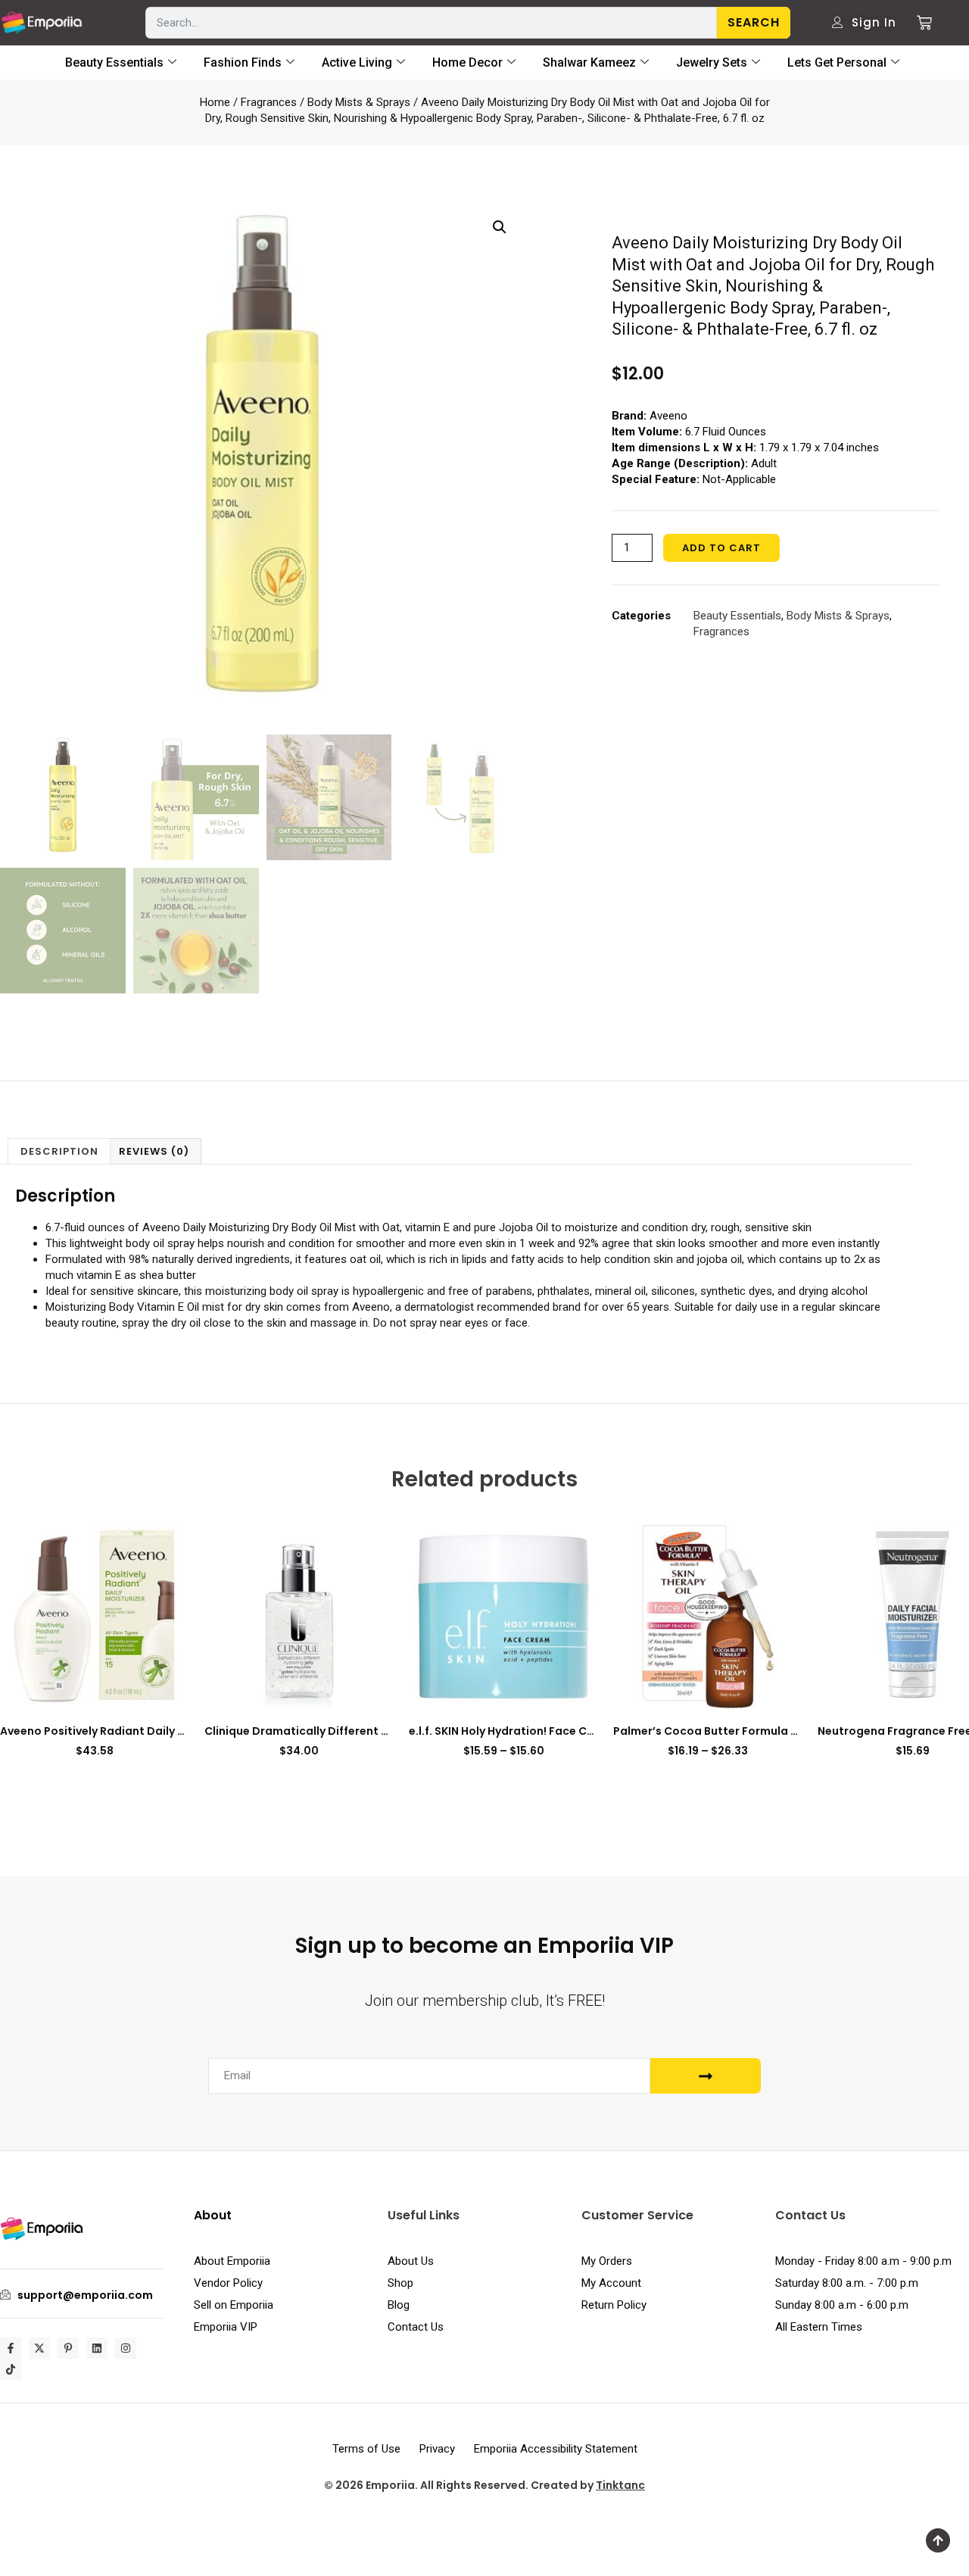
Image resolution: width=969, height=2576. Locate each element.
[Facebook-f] (11, 2348)
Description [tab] (59, 1151)
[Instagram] (126, 2348)
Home (215, 102)
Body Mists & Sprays (359, 102)
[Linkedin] (97, 2348)
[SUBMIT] (706, 2076)
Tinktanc (620, 2485)
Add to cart (721, 548)
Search (754, 22)
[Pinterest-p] (68, 2348)
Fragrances (269, 102)
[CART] (919, 23)
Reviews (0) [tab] (154, 1151)
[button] (500, 227)
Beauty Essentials (737, 616)
